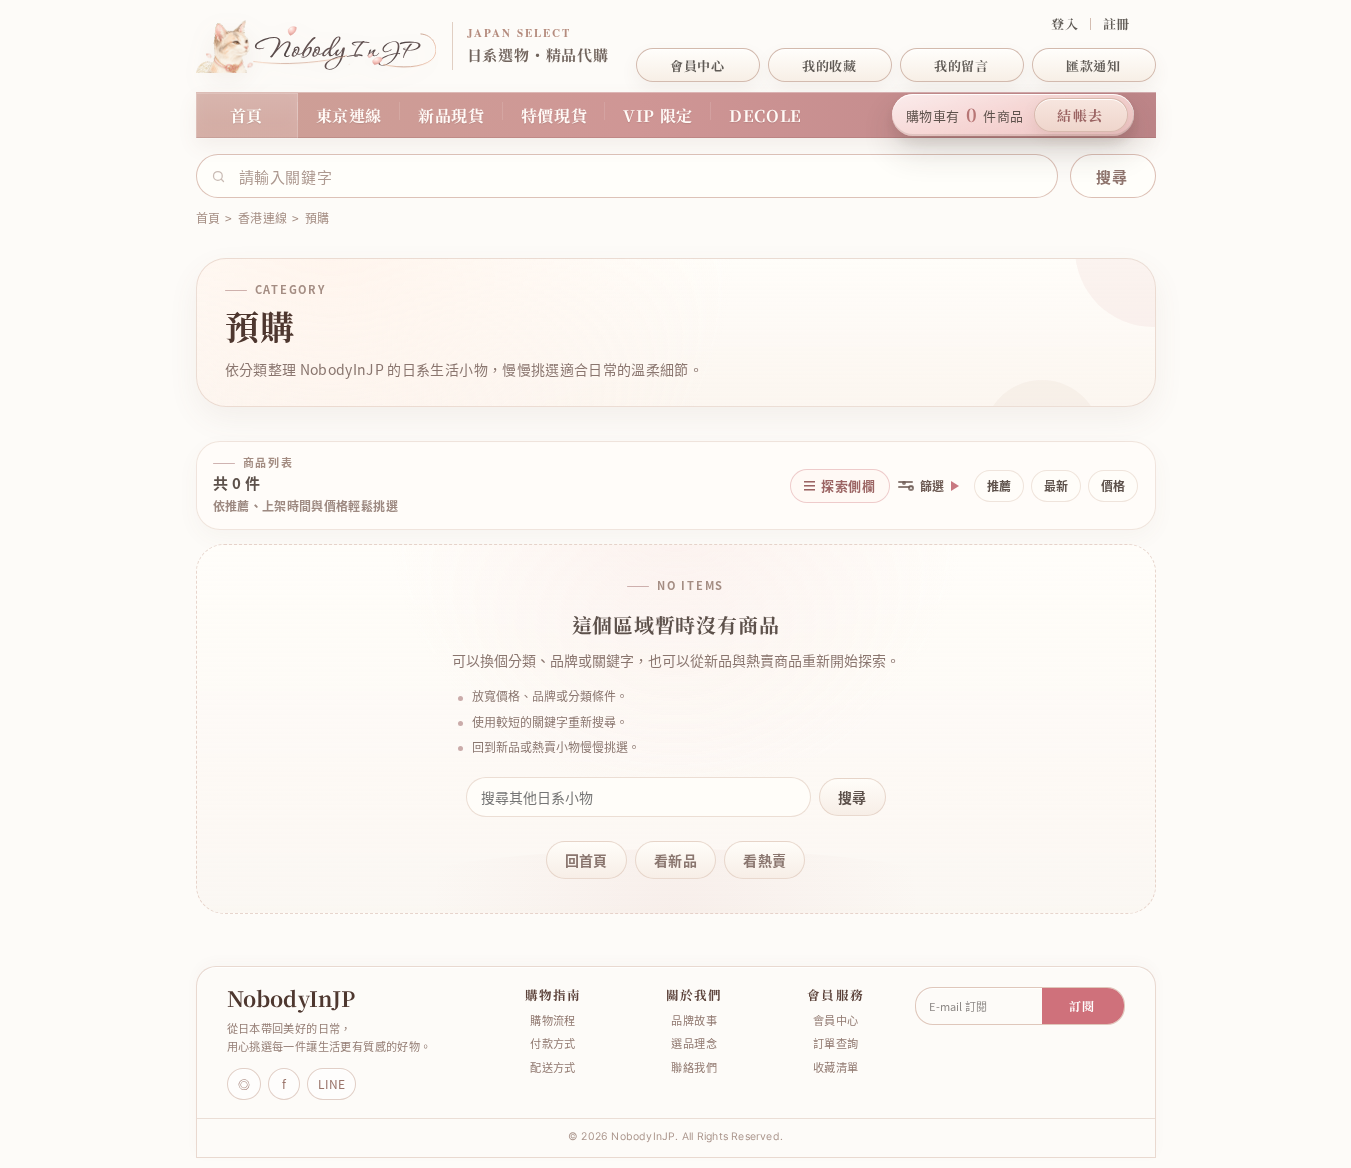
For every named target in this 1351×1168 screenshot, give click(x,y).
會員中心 (836, 1020)
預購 (317, 218)
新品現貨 (451, 115)
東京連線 (349, 115)
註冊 (1116, 24)
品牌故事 (694, 1020)
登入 (1064, 24)
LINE (331, 1084)
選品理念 (694, 1043)
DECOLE (765, 115)
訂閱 (1082, 1005)
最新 (1056, 486)
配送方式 (553, 1067)
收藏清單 (836, 1067)
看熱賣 (764, 860)
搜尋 (852, 797)
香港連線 (262, 218)
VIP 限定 (658, 115)
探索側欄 (848, 485)
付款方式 (553, 1043)
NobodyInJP (291, 999)
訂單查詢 (836, 1043)
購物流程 (553, 1020)
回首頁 (586, 860)
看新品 (675, 860)
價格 (1113, 486)
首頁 (246, 115)
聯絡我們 (694, 1067)
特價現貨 (554, 115)
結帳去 (1080, 115)
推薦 (999, 486)
